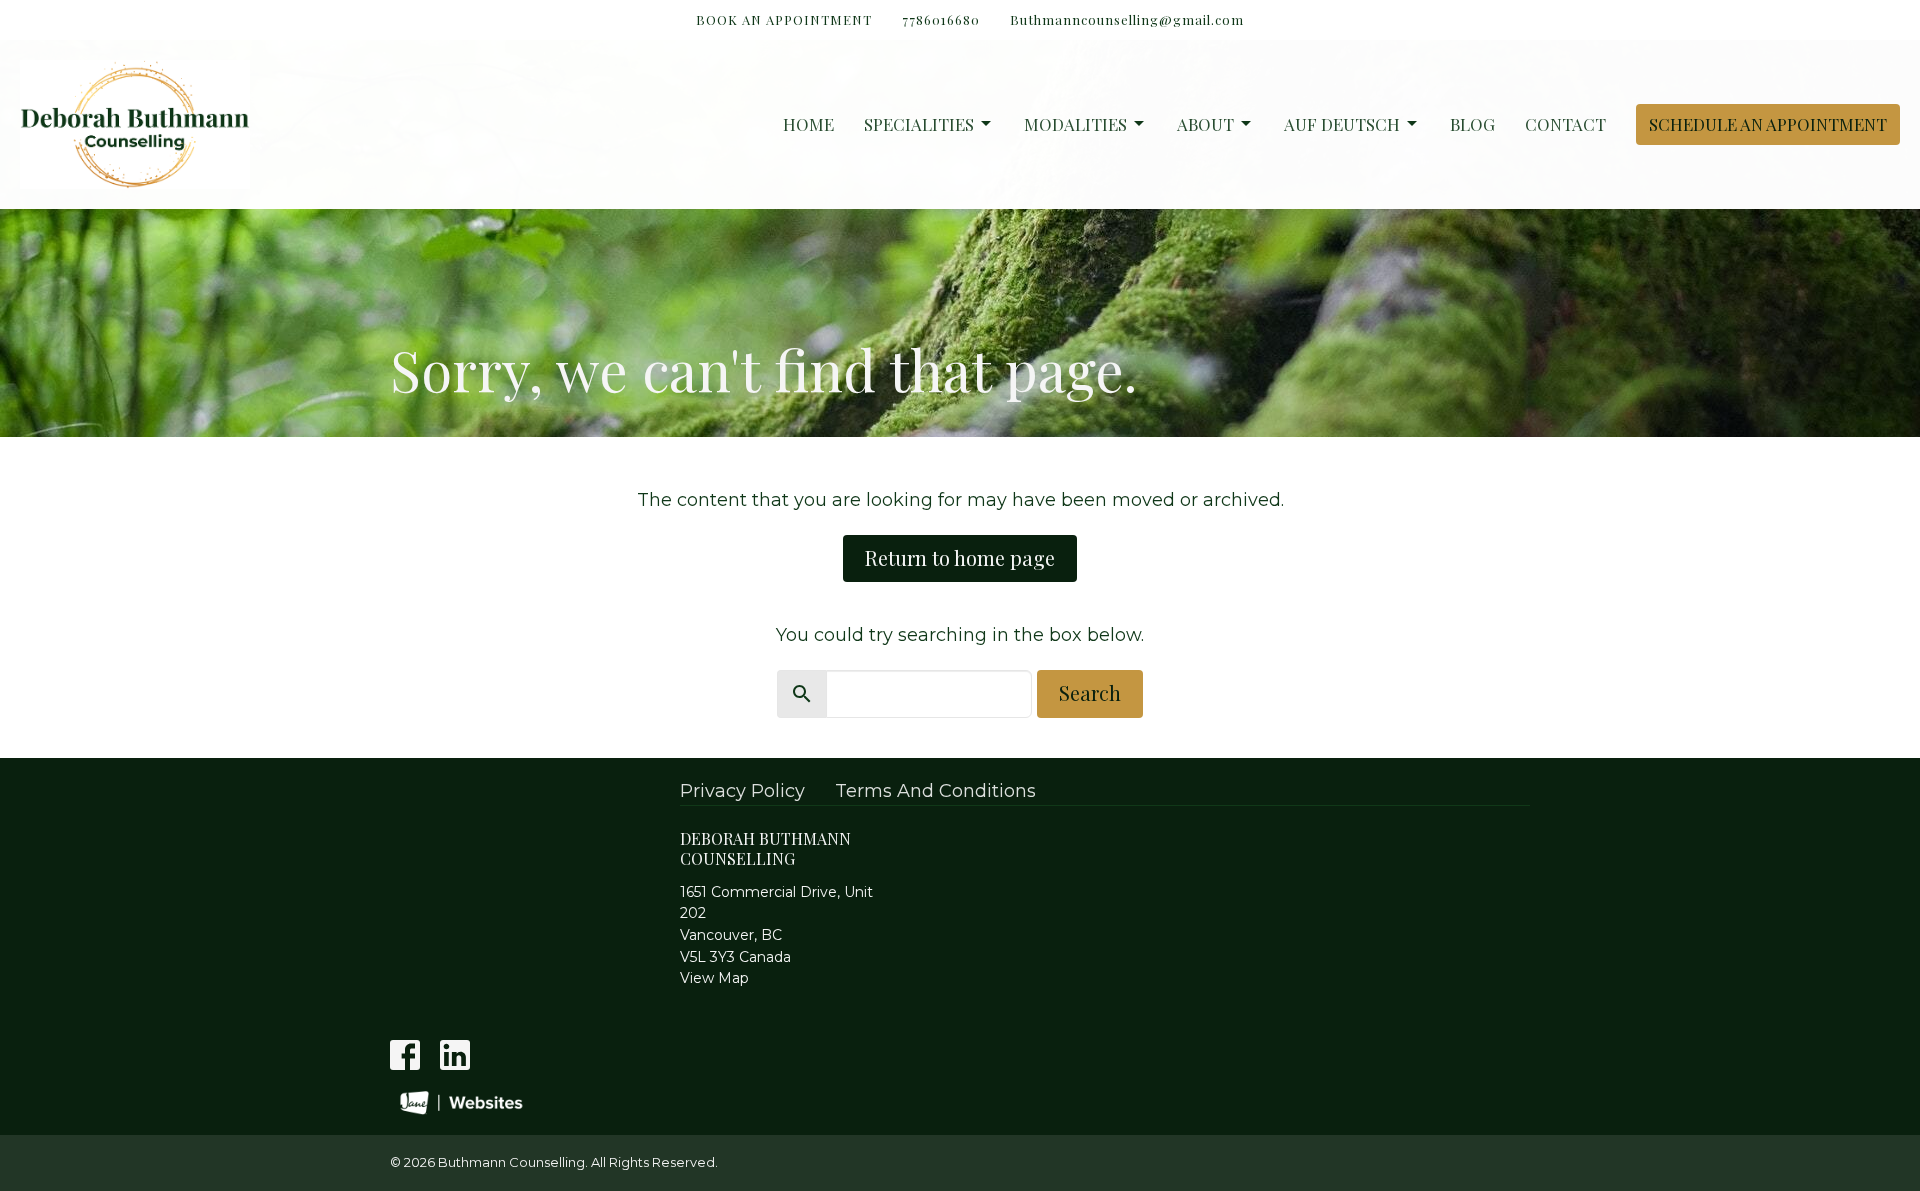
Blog (1472, 124)
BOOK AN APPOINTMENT (784, 19)
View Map (714, 978)
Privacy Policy (742, 791)
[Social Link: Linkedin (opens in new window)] (455, 1055)
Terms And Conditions (935, 791)
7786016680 (941, 19)
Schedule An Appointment (1768, 124)
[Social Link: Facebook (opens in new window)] (405, 1055)
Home (808, 124)
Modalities (1075, 124)
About (1205, 124)
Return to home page (960, 557)
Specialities (919, 124)
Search (1090, 692)
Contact (1565, 124)
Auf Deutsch (1342, 124)
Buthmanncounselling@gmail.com (1127, 19)
